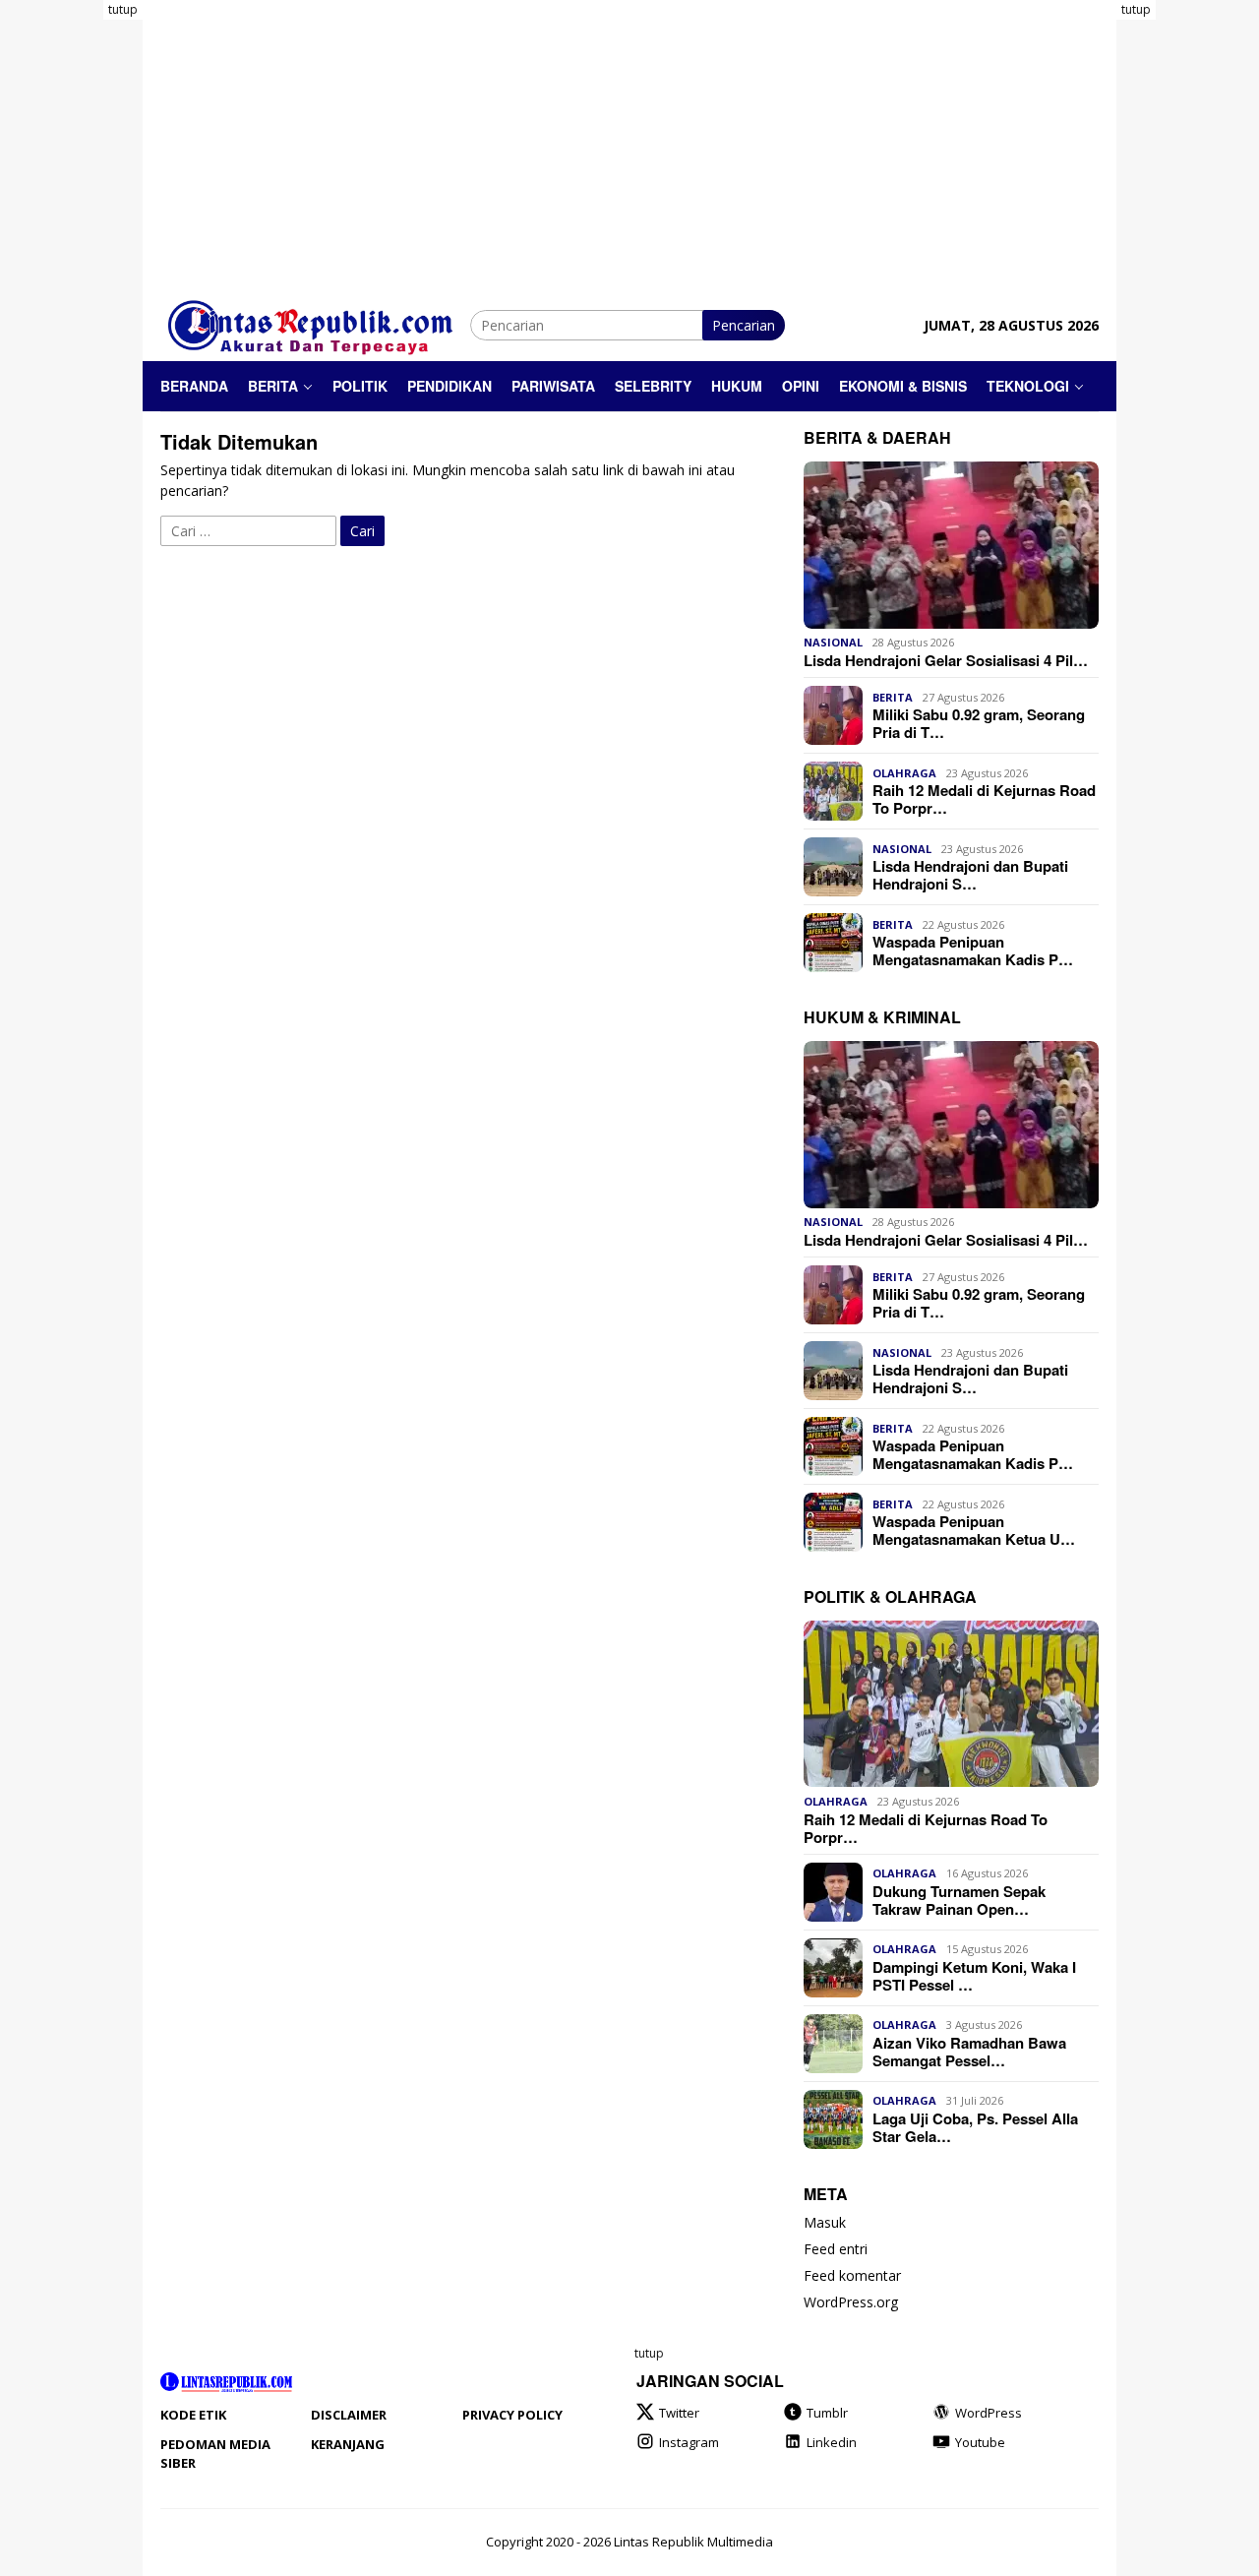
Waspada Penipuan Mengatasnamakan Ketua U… (974, 1530)
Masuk (825, 2223)
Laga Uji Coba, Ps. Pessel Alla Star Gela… (975, 2127)
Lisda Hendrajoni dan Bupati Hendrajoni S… (970, 875)
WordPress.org (851, 2303)
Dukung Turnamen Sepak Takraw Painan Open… (959, 1900)
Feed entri (836, 2250)
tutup (123, 9)
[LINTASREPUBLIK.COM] (315, 323)
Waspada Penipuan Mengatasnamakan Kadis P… (973, 951)
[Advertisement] (1188, 295)
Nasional (833, 643)
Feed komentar (852, 2276)
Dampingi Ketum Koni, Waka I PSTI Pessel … (974, 1976)
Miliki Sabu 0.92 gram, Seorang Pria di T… (979, 723)
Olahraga (904, 773)
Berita (893, 697)
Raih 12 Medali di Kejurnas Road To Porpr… (984, 799)
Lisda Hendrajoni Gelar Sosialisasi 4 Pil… (946, 660)
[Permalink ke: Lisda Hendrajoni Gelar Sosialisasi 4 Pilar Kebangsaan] (951, 545)
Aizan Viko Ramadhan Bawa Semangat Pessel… (969, 2052)
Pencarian (744, 325)
